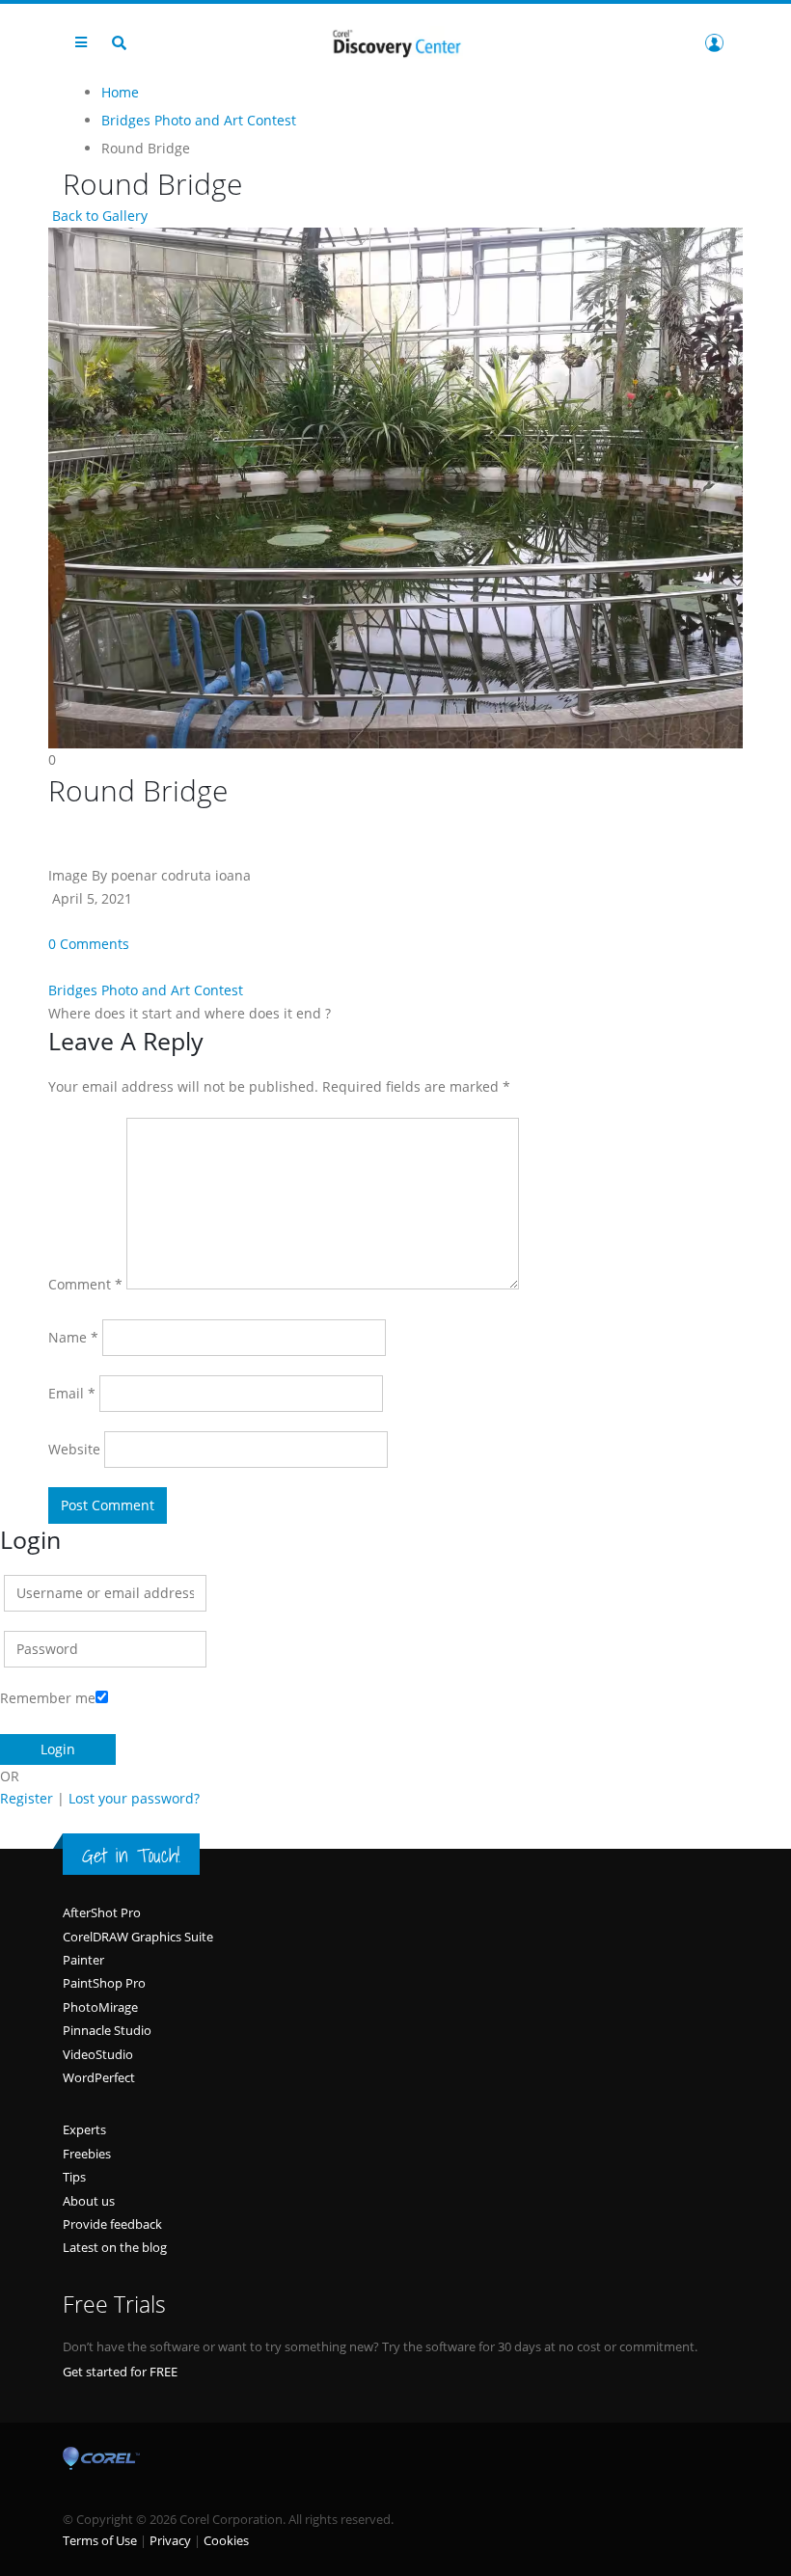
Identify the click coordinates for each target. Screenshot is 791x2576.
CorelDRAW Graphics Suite (138, 1937)
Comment (85, 1284)
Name (73, 1337)
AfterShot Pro (102, 1912)
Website (74, 1449)
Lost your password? (134, 1798)
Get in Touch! (131, 1856)
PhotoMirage (100, 2007)
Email (72, 1393)
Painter (83, 1960)
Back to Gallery (98, 216)
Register (27, 1798)
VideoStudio (98, 2054)
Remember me (48, 1698)
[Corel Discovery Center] (395, 42)
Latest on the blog (115, 2247)
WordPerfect (99, 2077)
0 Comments (89, 944)
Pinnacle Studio (107, 2030)
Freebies (87, 2154)
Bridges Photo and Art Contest (146, 990)
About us (89, 2201)
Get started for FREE (120, 2372)
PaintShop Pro (104, 1983)
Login (714, 42)
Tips (74, 2177)
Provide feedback (112, 2224)
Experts (84, 2129)
